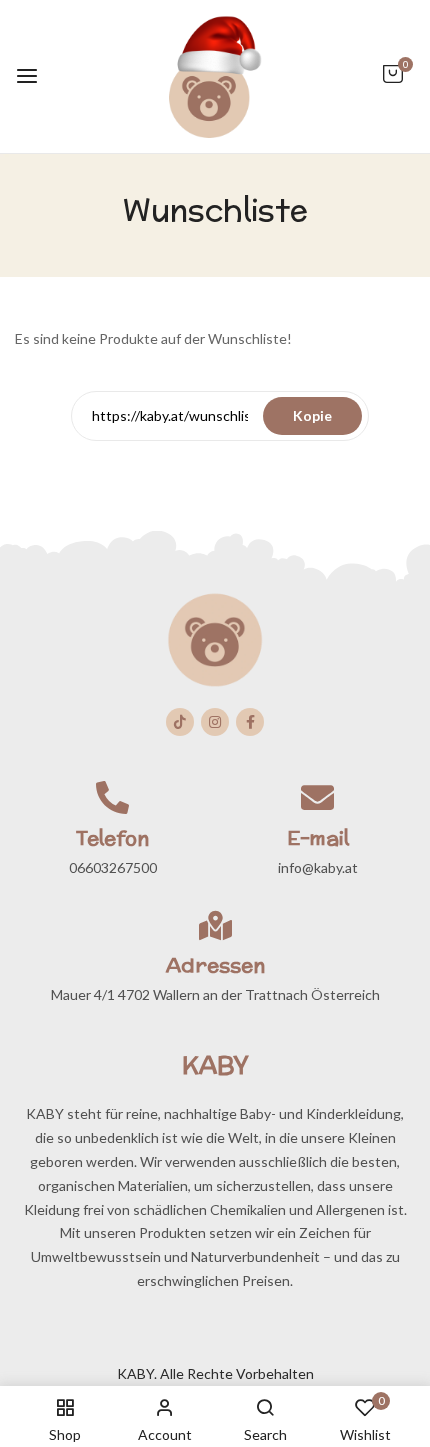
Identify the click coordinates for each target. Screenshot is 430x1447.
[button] (393, 83)
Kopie (312, 415)
